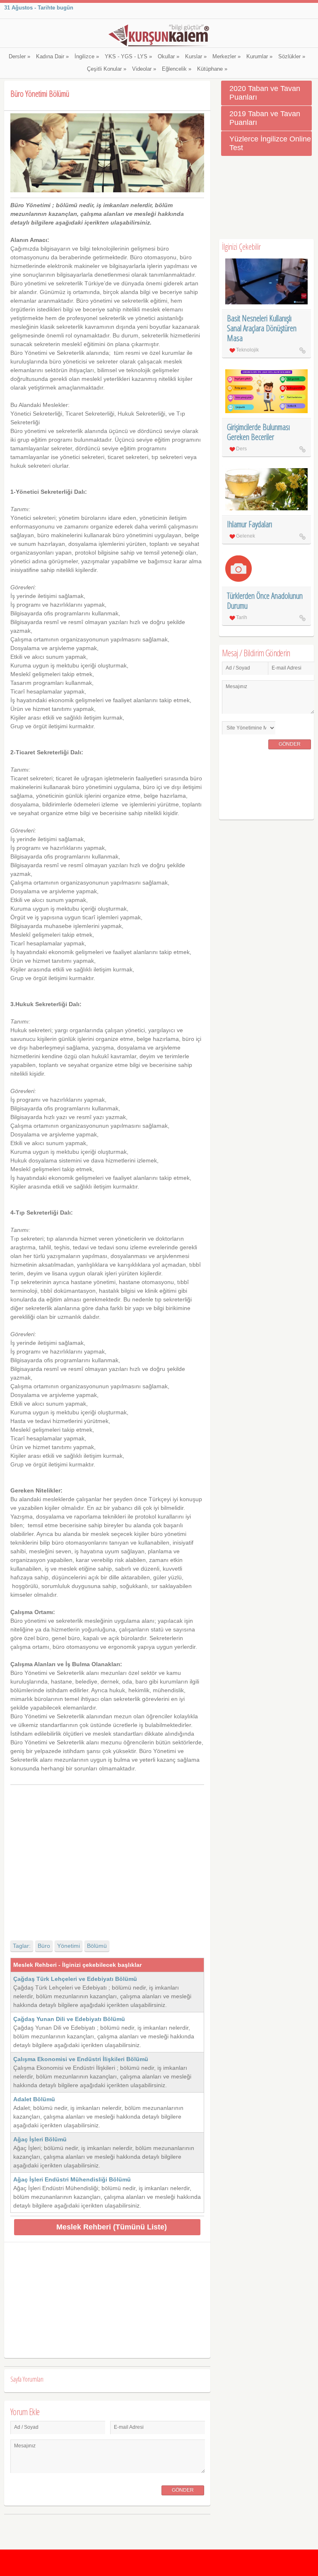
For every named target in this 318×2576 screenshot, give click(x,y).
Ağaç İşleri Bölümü (40, 2139)
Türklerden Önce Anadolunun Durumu (265, 601)
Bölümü (97, 1946)
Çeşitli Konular (107, 69)
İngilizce (87, 57)
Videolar (144, 69)
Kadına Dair (52, 57)
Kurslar (196, 57)
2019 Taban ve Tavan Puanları (265, 118)
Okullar (169, 57)
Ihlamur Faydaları (249, 524)
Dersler (19, 57)
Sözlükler (292, 57)
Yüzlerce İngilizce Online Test (270, 143)
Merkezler (226, 57)
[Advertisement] (107, 1855)
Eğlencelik (177, 69)
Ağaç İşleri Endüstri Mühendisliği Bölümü (72, 2179)
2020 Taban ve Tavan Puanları (265, 93)
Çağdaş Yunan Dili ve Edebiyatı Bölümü (69, 2019)
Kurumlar (259, 57)
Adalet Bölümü (34, 2099)
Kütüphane (212, 69)
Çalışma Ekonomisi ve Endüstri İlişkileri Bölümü (81, 2059)
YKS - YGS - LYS (128, 57)
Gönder (183, 2490)
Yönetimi (69, 1946)
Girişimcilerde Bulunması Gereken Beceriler (258, 432)
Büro (44, 1946)
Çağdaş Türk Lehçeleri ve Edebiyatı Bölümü (75, 1979)
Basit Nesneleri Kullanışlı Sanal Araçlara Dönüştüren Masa (262, 328)
